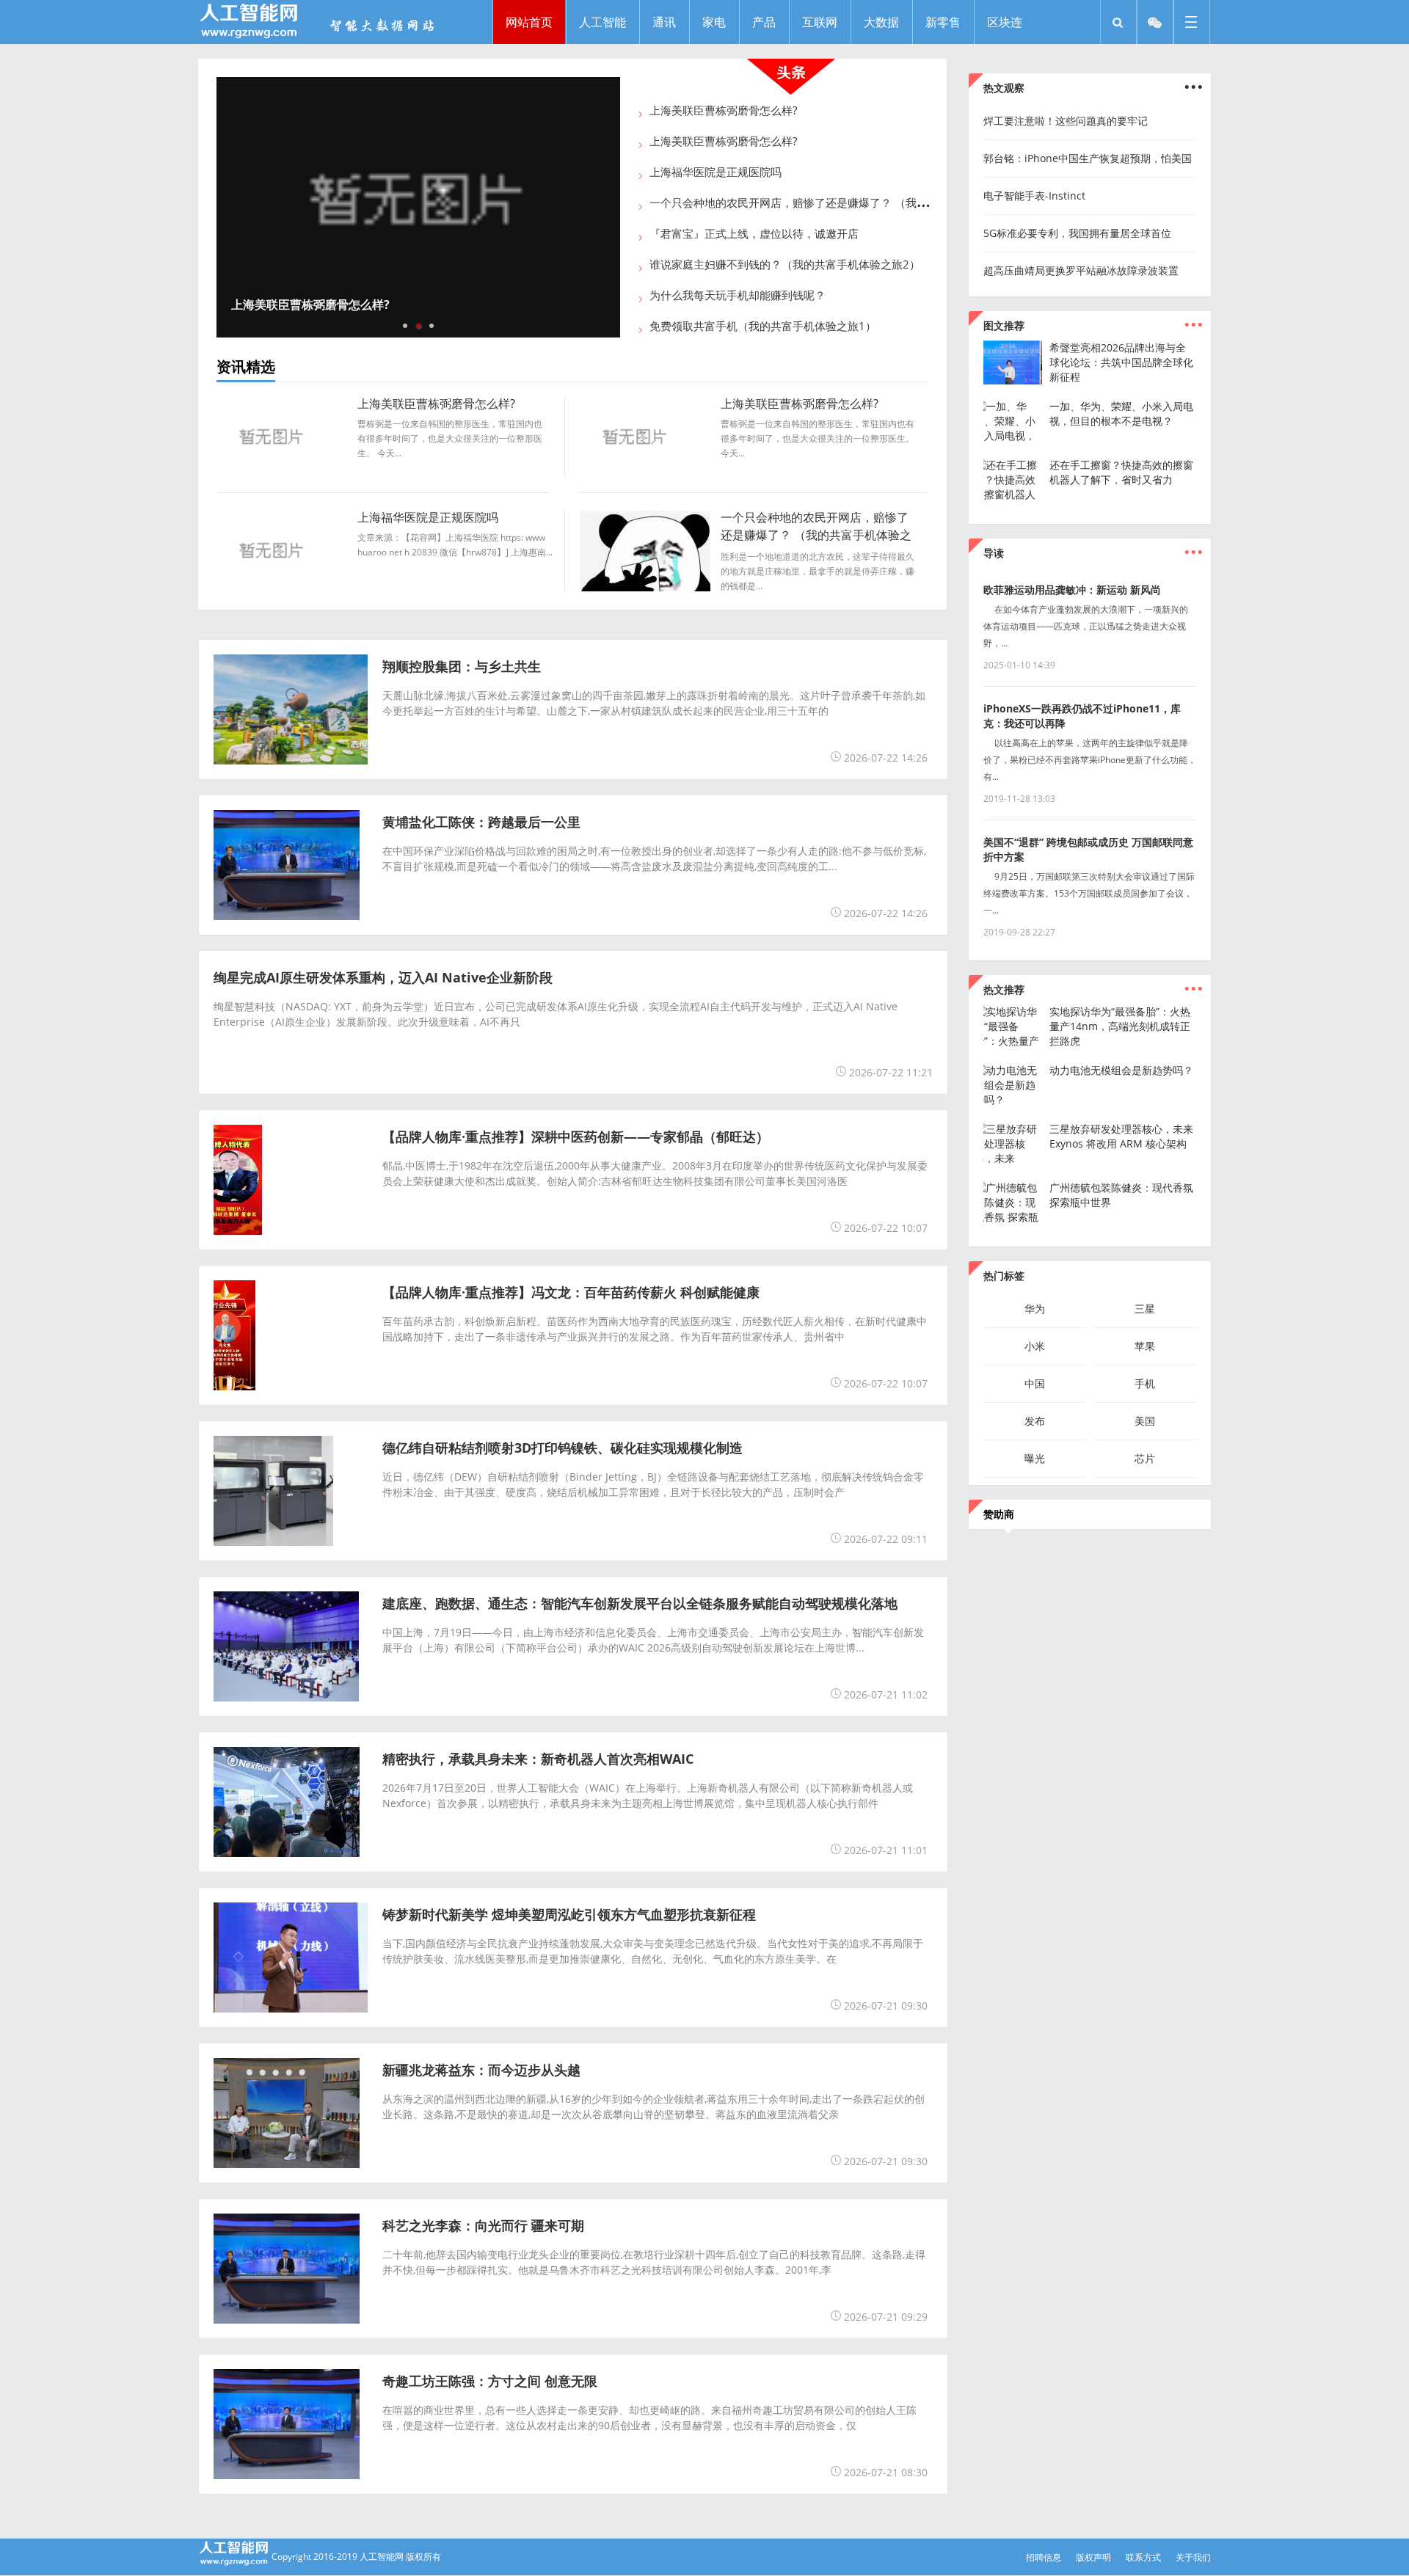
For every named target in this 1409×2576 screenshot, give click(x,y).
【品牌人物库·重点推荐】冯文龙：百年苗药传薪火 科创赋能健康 (571, 1292)
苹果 (1145, 1346)
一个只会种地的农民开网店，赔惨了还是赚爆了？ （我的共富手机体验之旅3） (841, 202)
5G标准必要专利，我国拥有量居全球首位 (1077, 233)
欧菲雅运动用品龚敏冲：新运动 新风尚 (1072, 590)
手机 (1145, 1383)
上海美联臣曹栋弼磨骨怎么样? (307, 304)
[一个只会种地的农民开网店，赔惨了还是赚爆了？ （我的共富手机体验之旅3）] (648, 587)
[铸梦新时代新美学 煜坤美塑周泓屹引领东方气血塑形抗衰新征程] (299, 2008)
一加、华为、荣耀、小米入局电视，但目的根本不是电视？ (1121, 413)
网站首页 (529, 22)
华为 (1035, 1309)
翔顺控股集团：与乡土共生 (462, 666)
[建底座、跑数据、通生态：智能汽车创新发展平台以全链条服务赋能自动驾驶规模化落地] (286, 1697)
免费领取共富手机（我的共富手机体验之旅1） (763, 326)
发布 (1035, 1421)
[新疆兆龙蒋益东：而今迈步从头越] (287, 2164)
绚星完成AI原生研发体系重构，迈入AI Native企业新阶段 (383, 977)
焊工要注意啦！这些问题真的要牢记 (1066, 121)
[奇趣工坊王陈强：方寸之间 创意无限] (287, 2475)
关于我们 (1193, 2557)
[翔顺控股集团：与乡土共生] (302, 760)
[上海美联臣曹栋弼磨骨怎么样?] (415, 207)
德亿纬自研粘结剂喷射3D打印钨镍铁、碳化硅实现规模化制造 (562, 1448)
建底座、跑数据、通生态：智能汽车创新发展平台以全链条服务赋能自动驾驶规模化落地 (640, 1603)
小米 (1035, 1346)
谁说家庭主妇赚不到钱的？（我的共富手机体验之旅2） (785, 264)
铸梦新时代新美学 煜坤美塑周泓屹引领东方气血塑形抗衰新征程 (569, 1914)
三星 (1145, 1309)
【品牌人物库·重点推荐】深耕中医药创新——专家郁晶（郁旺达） (576, 1136)
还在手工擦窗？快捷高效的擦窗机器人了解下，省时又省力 (1121, 472)
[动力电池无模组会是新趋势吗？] (1013, 1099)
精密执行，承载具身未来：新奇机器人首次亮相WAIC (538, 1759)
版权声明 (1093, 2557)
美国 (1145, 1421)
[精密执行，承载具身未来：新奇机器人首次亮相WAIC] (287, 1853)
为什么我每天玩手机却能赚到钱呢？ (738, 295)
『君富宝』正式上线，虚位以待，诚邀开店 (754, 233)
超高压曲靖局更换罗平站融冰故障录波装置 (1081, 270)
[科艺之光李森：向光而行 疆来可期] (287, 2319)
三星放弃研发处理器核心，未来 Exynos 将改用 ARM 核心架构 (1121, 1136)
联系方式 (1143, 2557)
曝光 (1035, 1458)
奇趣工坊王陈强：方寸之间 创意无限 (490, 2381)
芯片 (1145, 1458)
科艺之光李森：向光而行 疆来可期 (483, 2225)
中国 (1035, 1383)
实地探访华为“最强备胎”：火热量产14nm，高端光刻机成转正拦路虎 (1120, 1026)
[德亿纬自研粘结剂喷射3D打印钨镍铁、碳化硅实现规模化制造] (273, 1541)
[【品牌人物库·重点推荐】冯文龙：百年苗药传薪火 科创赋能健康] (234, 1386)
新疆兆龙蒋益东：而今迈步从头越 (481, 2070)
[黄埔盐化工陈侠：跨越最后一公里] (287, 916)
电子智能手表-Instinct (1034, 196)
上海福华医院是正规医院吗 (716, 172)
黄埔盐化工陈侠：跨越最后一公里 (481, 822)
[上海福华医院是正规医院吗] (274, 587)
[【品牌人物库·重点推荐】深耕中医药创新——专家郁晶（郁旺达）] (238, 1230)
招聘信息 (1044, 2557)
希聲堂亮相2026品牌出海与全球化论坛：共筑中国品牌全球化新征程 (1121, 362)
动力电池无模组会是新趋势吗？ (1121, 1070)
